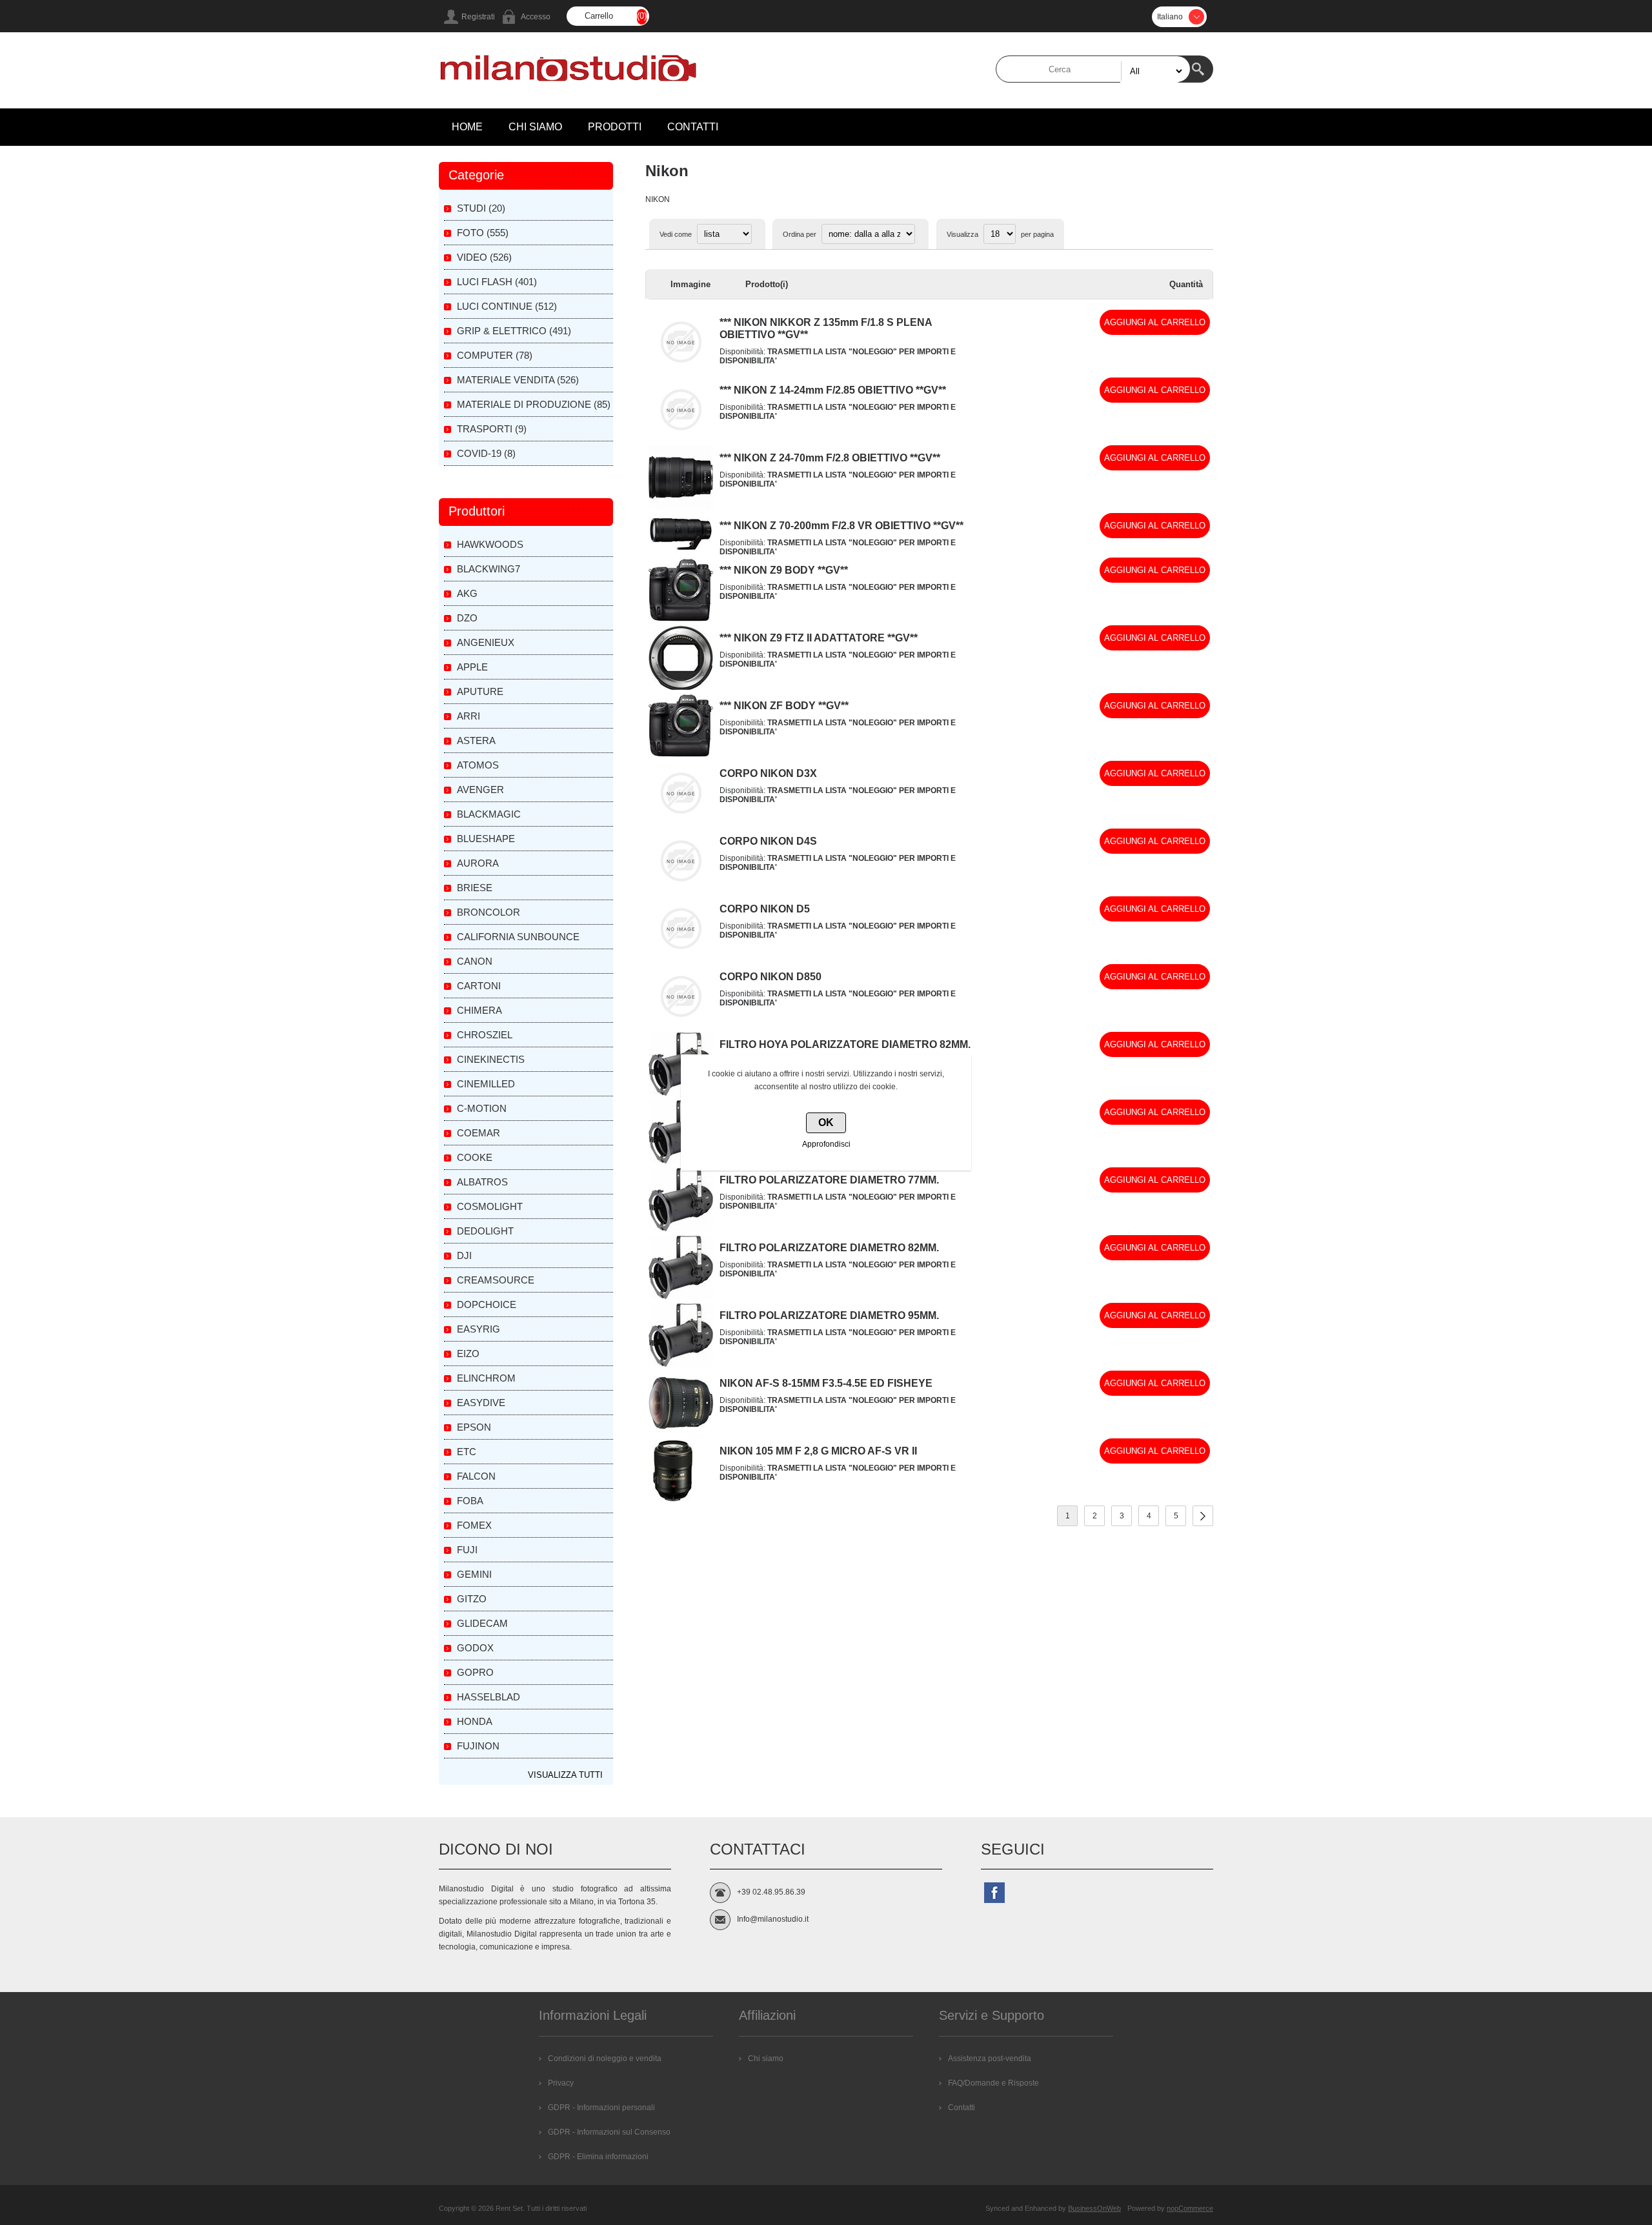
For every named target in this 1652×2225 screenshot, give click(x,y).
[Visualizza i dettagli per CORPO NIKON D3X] (681, 823)
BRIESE (475, 888)
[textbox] (1093, 69)
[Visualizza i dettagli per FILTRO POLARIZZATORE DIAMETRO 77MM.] (681, 1229)
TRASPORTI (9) (492, 429)
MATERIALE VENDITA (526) (518, 380)
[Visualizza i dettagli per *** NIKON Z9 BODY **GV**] (681, 619)
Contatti (962, 2108)
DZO (467, 618)
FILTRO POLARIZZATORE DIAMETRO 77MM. (829, 1180)
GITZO (472, 1599)
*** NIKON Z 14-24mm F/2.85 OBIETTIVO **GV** (833, 390)
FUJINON (478, 1746)
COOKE (475, 1157)
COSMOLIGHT (490, 1206)
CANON (475, 961)
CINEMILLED (486, 1084)
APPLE (472, 667)
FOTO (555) (483, 233)
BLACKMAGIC (489, 814)
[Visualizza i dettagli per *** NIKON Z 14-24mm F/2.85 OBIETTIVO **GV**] (681, 439)
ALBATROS (482, 1182)
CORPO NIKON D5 (765, 909)
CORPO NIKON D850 (771, 977)
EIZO (468, 1354)
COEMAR (478, 1133)
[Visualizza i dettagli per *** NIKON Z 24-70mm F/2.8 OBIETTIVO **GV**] (681, 507)
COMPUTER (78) (495, 355)
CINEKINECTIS (491, 1059)
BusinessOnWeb (1094, 2208)
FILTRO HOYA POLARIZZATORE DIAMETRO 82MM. (845, 1044)
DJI (464, 1255)
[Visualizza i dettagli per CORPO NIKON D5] (681, 958)
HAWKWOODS (490, 544)
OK (826, 1123)
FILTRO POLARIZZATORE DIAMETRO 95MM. (829, 1315)
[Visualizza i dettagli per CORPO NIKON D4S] (681, 891)
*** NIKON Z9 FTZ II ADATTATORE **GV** (819, 638)
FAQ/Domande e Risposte (993, 2083)
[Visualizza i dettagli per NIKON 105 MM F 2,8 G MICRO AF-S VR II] (673, 1500)
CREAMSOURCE (496, 1280)
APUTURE (480, 691)
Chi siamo (766, 2059)
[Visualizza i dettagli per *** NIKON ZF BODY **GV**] (681, 755)
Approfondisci (826, 1144)
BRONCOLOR (489, 912)
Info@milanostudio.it (773, 1919)
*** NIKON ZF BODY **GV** (784, 706)
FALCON (476, 1476)
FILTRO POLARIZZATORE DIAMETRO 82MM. (829, 1248)
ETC (467, 1452)
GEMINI (474, 1574)
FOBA (470, 1501)
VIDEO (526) (484, 257)
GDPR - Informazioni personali (601, 2108)
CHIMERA (479, 1010)
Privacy (561, 2083)
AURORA (478, 863)
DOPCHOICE (487, 1304)
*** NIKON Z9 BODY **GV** (784, 570)
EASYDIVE (481, 1403)
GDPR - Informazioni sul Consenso (609, 2132)
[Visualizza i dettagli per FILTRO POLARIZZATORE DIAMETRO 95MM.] (681, 1365)
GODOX (475, 1648)
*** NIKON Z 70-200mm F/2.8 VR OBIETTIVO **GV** (841, 526)
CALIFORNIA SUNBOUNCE (518, 937)
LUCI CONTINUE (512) (507, 306)
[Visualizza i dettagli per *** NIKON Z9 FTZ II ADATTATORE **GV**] (681, 687)
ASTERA (476, 740)
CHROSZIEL (485, 1035)
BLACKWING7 (489, 569)
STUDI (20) (481, 208)
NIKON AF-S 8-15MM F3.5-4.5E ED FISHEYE (826, 1383)
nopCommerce (1190, 2208)
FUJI (467, 1550)
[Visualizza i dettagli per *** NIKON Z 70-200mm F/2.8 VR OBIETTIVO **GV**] (681, 550)
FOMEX (474, 1525)
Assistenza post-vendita (990, 2059)
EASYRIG (478, 1329)
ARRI (468, 716)
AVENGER (480, 790)
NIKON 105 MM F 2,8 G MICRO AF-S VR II (818, 1451)
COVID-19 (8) (486, 453)
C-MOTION (482, 1108)
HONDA (475, 1721)
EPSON (474, 1427)
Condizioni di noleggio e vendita (605, 2059)
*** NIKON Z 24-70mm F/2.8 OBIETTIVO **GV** (830, 458)
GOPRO (475, 1672)
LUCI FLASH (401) (497, 282)
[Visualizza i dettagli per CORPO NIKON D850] (681, 1026)
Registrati (478, 17)
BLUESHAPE (486, 839)
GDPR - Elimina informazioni (598, 2157)
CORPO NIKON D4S (768, 841)
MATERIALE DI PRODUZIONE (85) (534, 404)
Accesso (536, 17)
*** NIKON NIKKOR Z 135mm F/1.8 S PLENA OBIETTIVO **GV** (826, 328)
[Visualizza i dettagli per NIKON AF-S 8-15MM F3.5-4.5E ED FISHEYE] (681, 1433)
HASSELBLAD (489, 1697)
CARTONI (479, 986)
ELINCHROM (486, 1378)
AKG (467, 593)
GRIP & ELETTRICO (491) (514, 331)
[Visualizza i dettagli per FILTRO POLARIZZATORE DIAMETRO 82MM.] (681, 1297)
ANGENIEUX (486, 642)
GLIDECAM (482, 1623)
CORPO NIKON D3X (768, 773)
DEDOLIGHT (485, 1231)
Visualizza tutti (565, 1775)
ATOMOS (478, 765)
